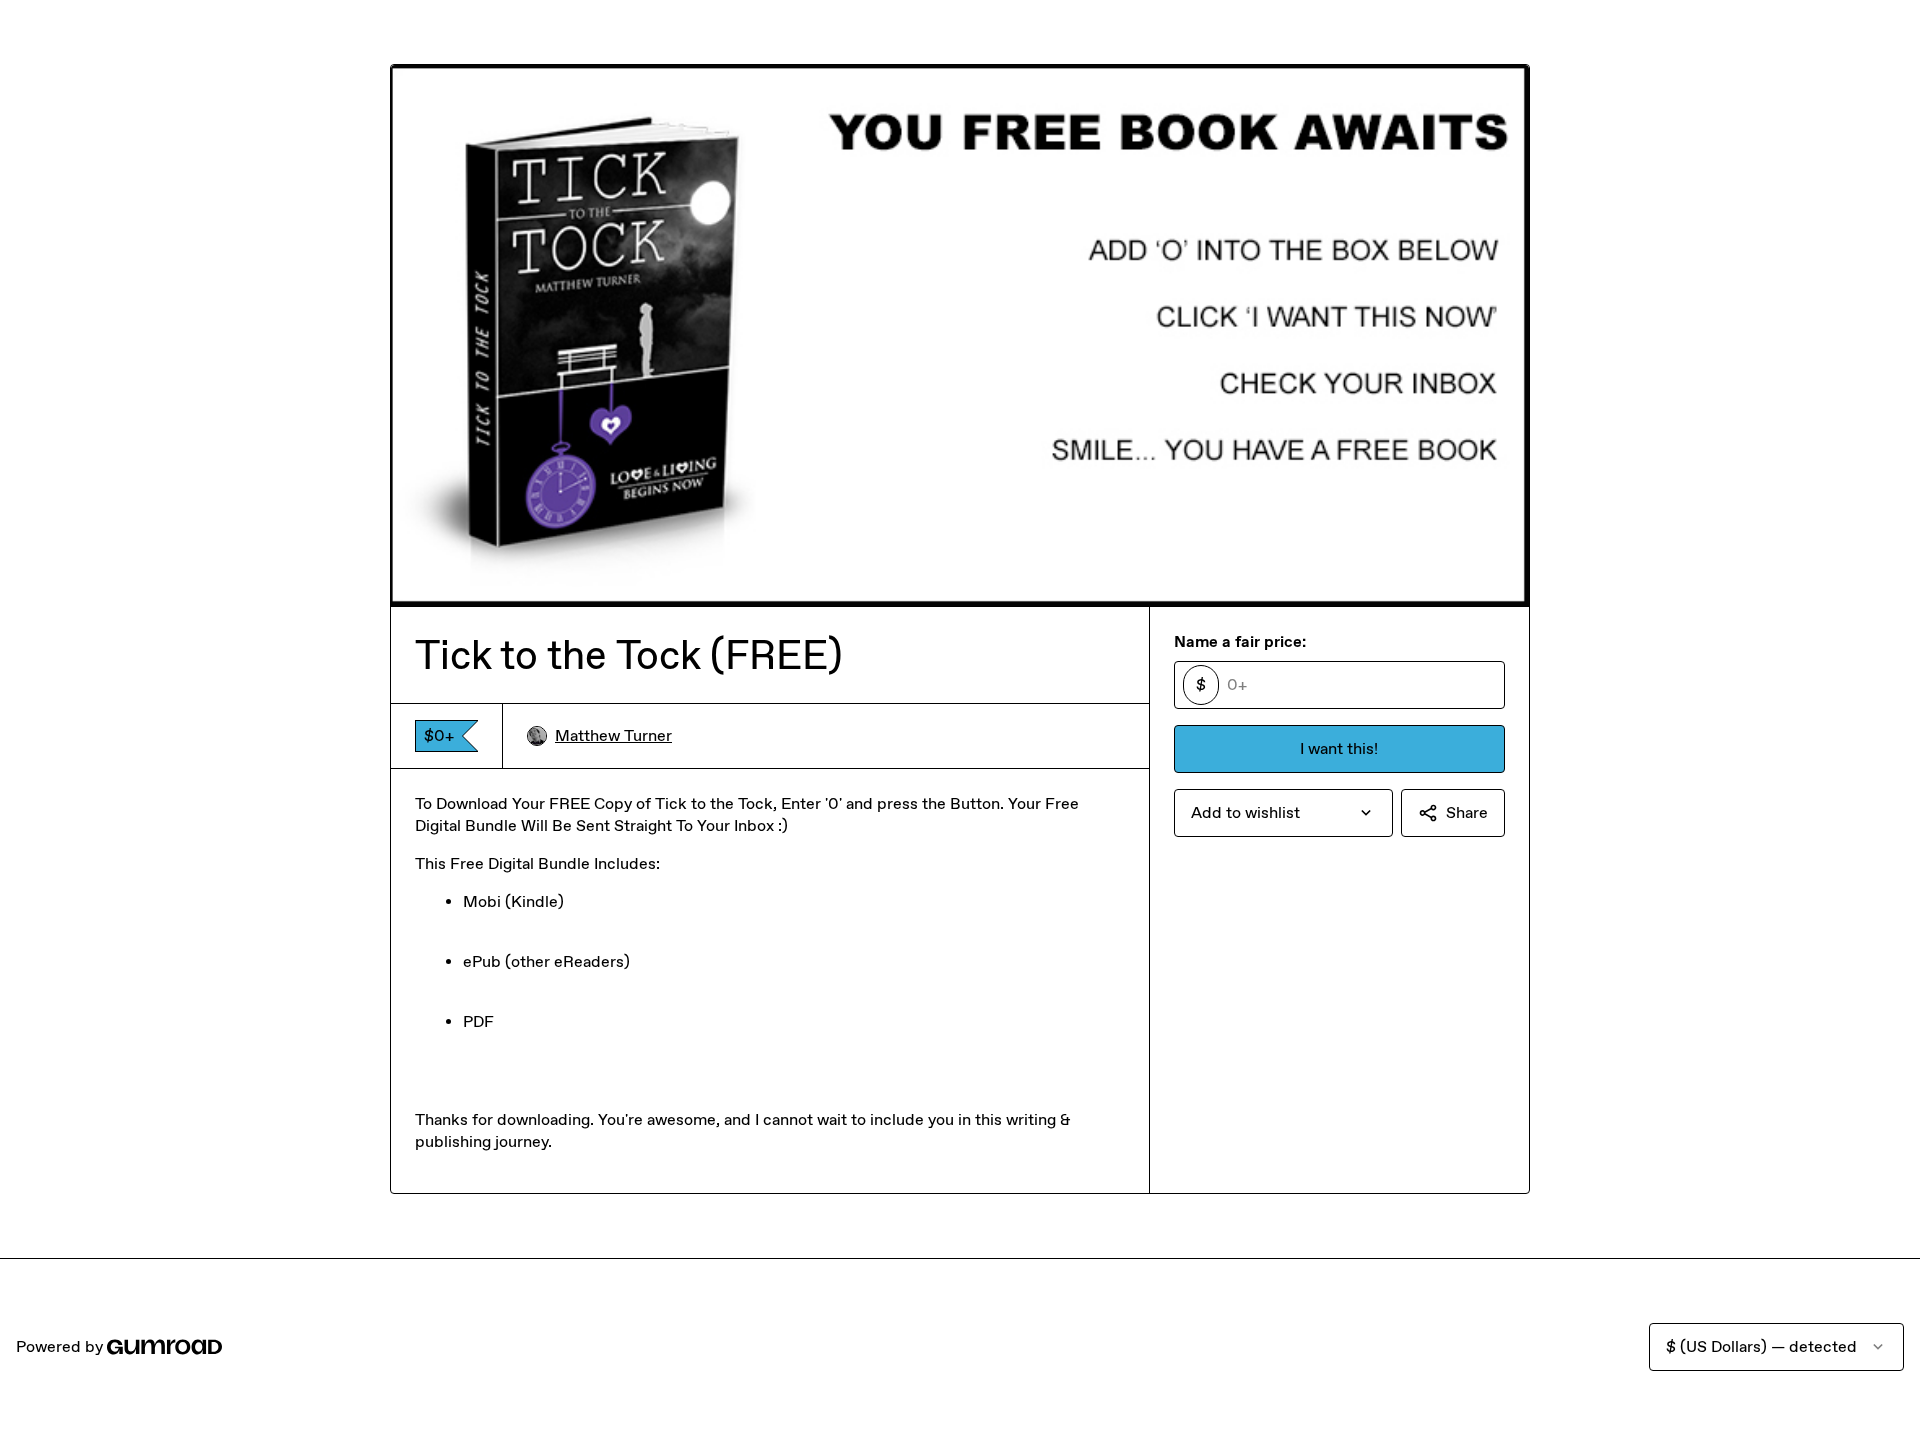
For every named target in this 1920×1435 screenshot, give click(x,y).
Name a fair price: (1240, 641)
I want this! (1339, 748)
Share (1467, 812)
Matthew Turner (613, 735)
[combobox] (1283, 813)
